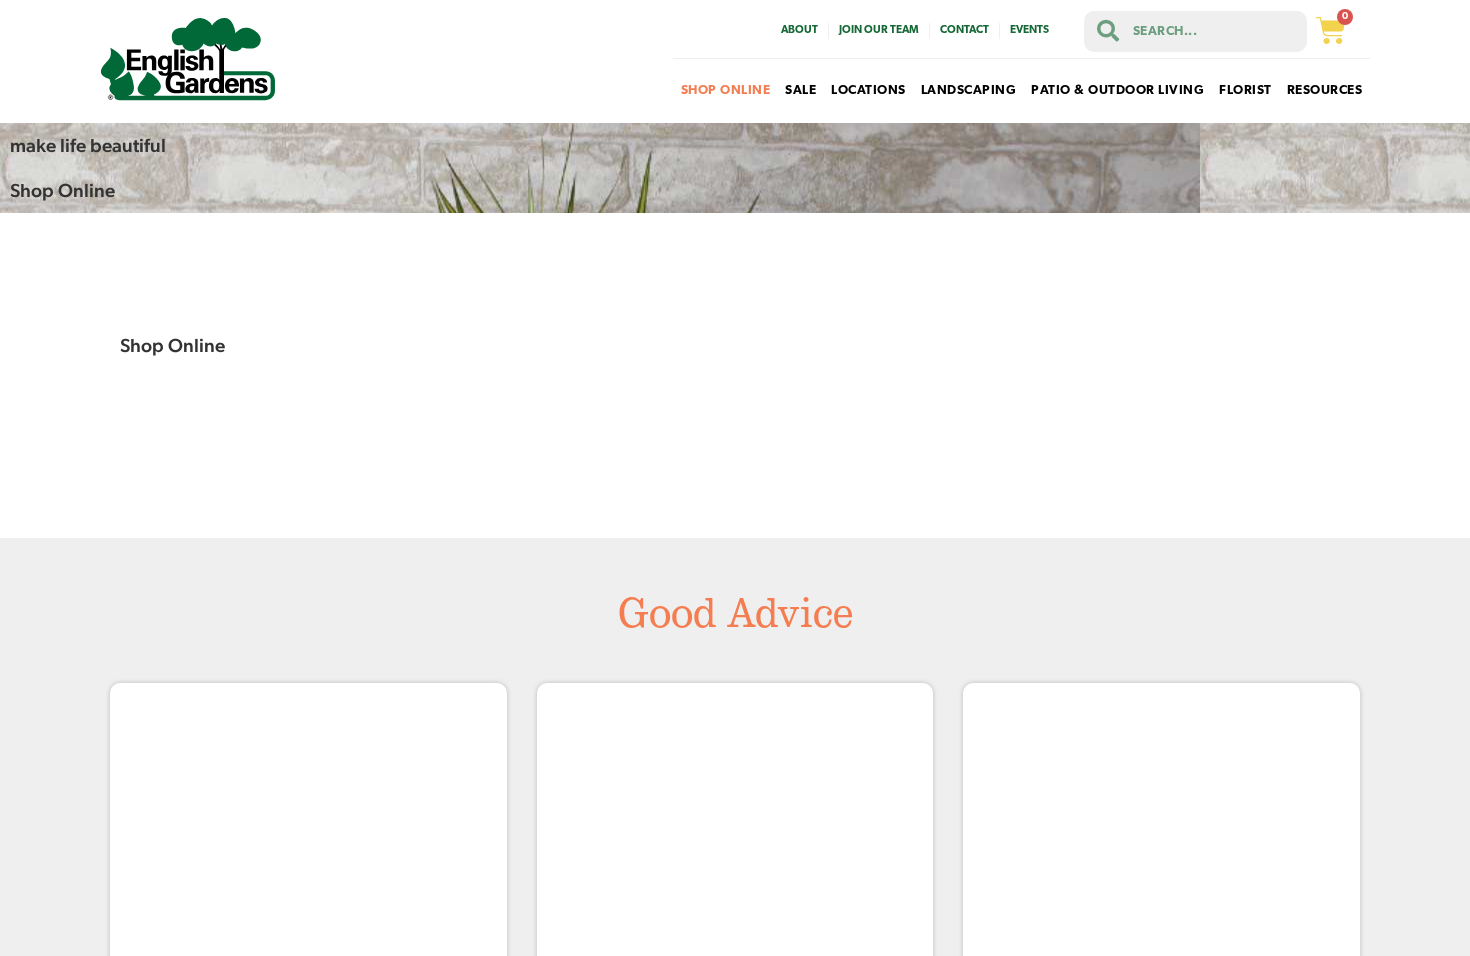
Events (1029, 30)
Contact (964, 30)
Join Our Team (879, 30)
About (799, 30)
